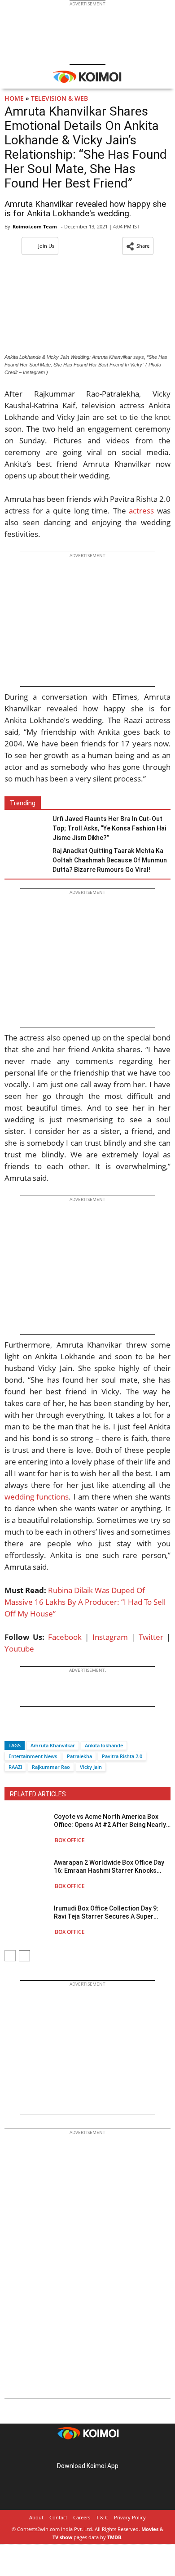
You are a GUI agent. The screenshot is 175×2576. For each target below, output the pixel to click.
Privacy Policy (130, 2517)
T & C (102, 2517)
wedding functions (37, 1497)
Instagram (110, 1637)
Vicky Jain (91, 1767)
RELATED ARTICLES (38, 1794)
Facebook (65, 1637)
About (36, 2517)
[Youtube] (113, 2452)
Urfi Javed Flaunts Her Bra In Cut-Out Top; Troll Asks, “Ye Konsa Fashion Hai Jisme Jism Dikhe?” (109, 828)
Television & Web (59, 98)
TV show (62, 2537)
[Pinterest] (87, 2452)
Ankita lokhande (104, 1745)
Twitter (151, 1637)
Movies (150, 2529)
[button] (138, 246)
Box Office (70, 1840)
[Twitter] (26, 1730)
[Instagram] (75, 2452)
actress (141, 511)
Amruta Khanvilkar (53, 1745)
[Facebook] (11, 1730)
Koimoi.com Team (35, 226)
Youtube (19, 1649)
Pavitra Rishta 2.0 (122, 1756)
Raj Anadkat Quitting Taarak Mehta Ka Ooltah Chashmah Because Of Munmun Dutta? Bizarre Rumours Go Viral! (110, 860)
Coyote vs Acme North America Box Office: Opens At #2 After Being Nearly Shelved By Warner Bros (110, 1821)
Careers (82, 2517)
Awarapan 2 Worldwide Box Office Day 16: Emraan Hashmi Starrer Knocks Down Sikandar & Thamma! (109, 1867)
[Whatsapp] (42, 1730)
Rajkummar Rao (51, 1767)
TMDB (114, 2537)
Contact (58, 2517)
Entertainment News (33, 1756)
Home (14, 98)
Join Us (46, 246)
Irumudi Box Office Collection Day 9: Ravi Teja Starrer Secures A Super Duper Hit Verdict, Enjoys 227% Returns (111, 1913)
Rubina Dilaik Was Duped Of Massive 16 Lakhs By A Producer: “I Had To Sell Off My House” (85, 1602)
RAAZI (15, 1767)
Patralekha (79, 1756)
